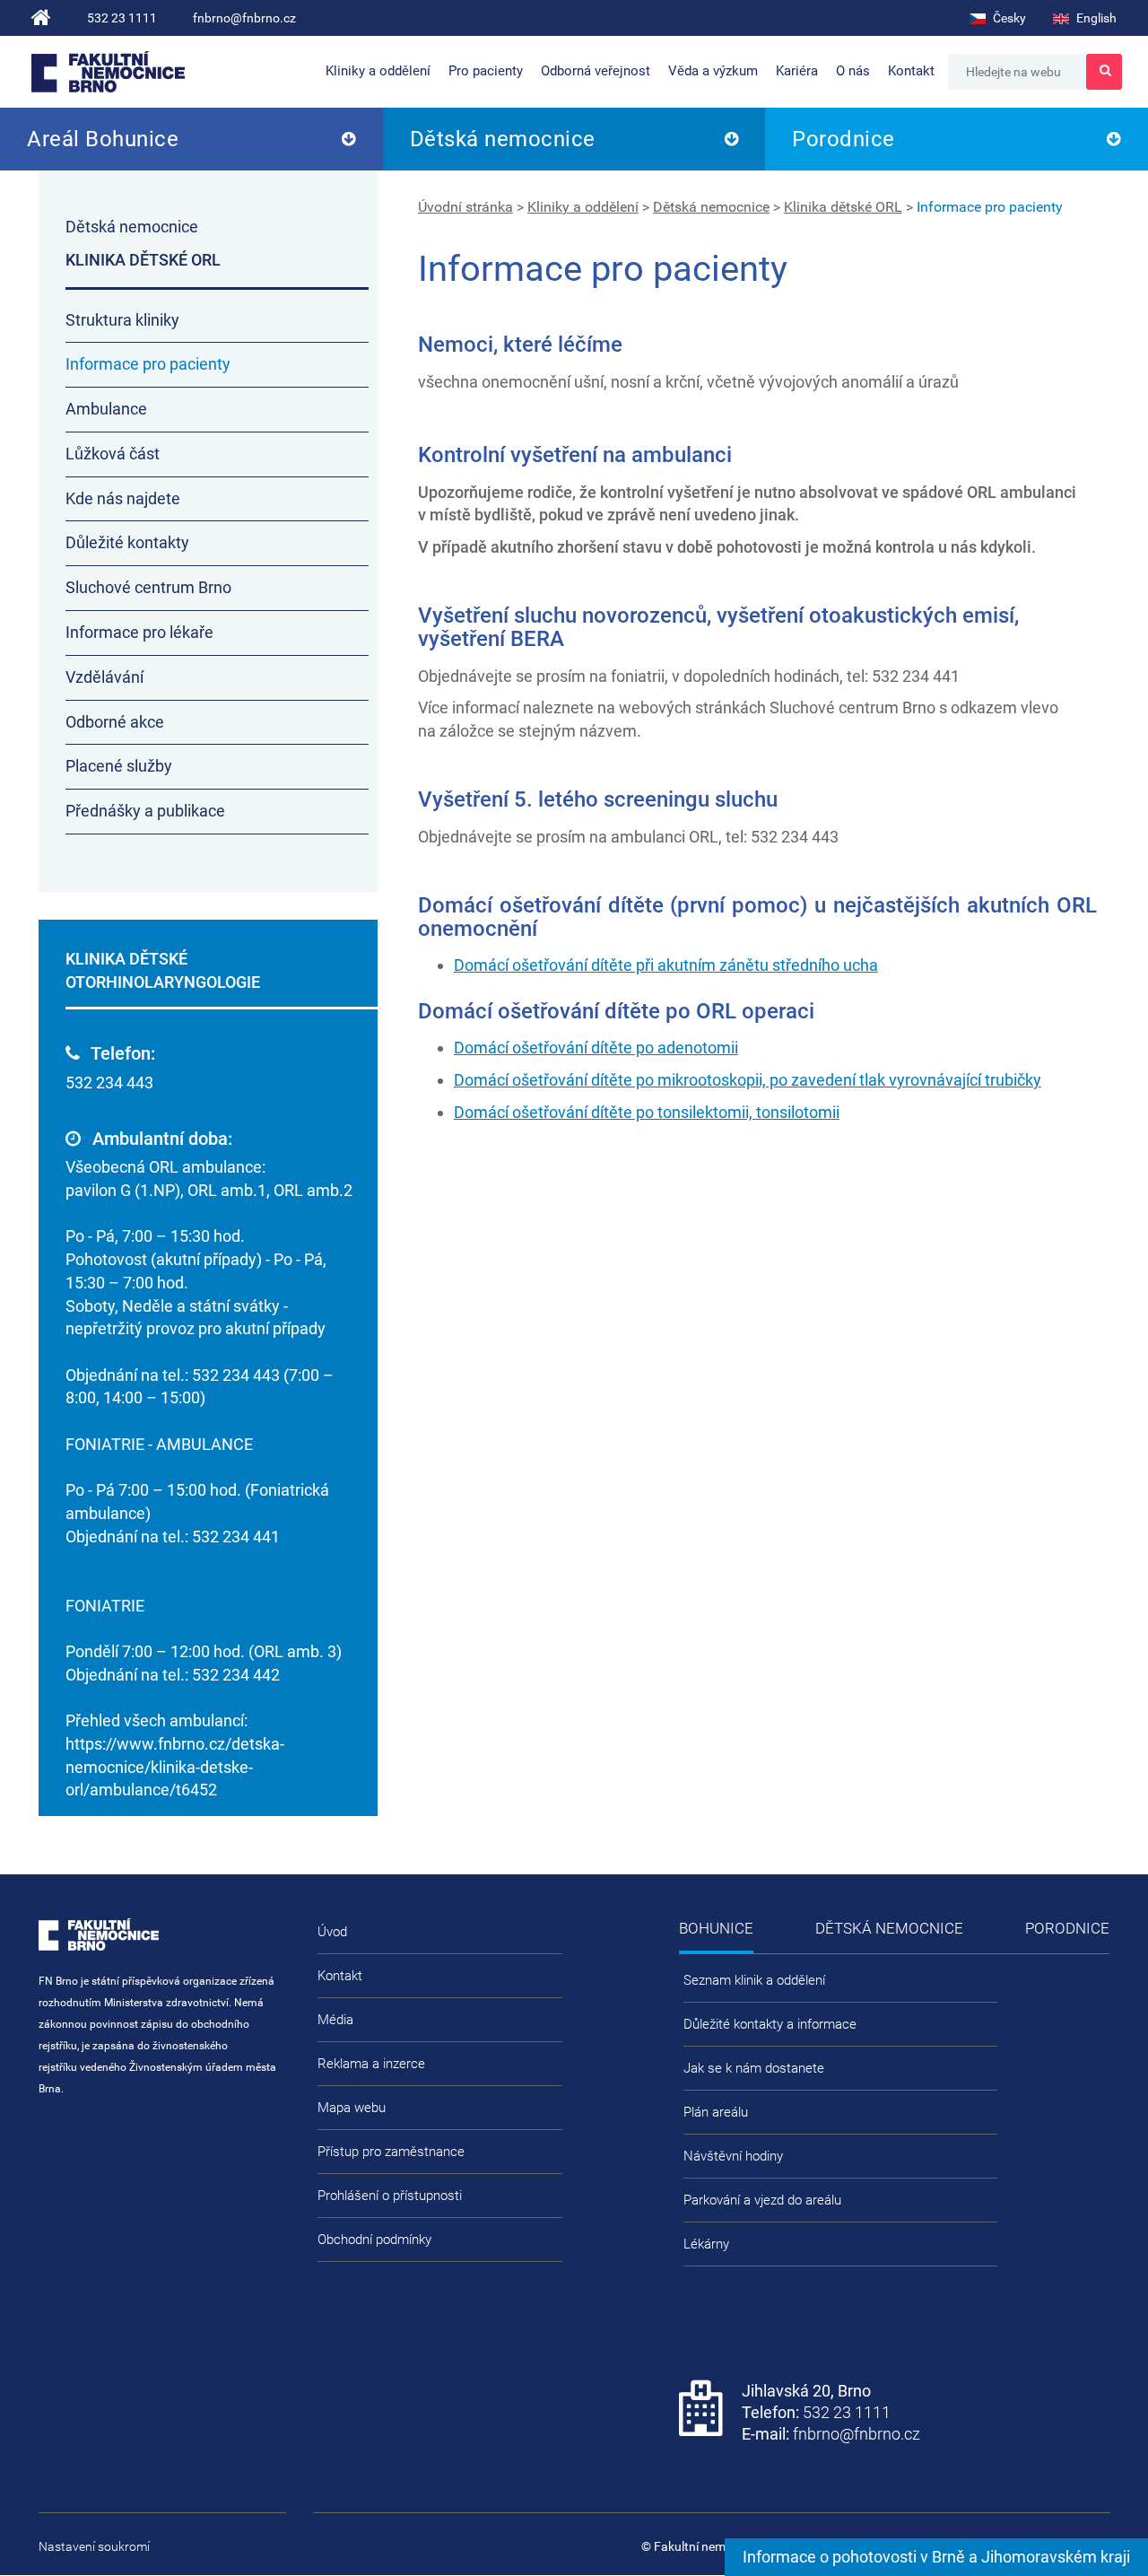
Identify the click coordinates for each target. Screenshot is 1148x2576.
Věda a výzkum (713, 71)
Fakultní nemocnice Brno (108, 72)
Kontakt (911, 71)
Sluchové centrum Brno (148, 587)
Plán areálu (716, 2112)
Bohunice (716, 1928)
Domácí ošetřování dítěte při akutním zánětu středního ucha (666, 965)
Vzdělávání (104, 677)
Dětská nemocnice (503, 139)
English (1095, 18)
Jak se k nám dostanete (754, 2068)
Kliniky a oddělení (378, 71)
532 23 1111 (122, 18)
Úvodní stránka (465, 207)
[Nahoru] (1099, 2504)
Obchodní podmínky (374, 2240)
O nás (853, 71)
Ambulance (106, 409)
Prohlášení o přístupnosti (390, 2196)
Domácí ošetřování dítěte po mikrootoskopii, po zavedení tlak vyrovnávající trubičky (748, 1080)
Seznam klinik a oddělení (754, 1980)
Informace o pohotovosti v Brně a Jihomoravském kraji (936, 2557)
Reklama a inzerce (371, 2064)
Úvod (332, 1932)
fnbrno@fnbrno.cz (244, 18)
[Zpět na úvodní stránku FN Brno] (41, 18)
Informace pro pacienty (990, 207)
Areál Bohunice (103, 139)
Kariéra (797, 71)
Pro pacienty (486, 71)
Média (335, 2020)
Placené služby (119, 766)
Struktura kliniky (122, 320)
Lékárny (706, 2244)
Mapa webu (352, 2108)
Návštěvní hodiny (733, 2156)
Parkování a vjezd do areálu (762, 2200)
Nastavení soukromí (94, 2546)
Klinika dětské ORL (843, 207)
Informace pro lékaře (139, 632)
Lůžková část (113, 454)
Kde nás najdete (123, 498)
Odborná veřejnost (596, 71)
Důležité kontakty (127, 542)
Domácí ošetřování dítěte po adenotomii (596, 1048)
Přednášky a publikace (145, 811)
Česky (1008, 18)
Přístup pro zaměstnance (391, 2152)
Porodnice (844, 139)
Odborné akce (115, 722)
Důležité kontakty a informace (770, 2024)
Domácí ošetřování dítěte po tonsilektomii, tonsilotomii (647, 1112)
